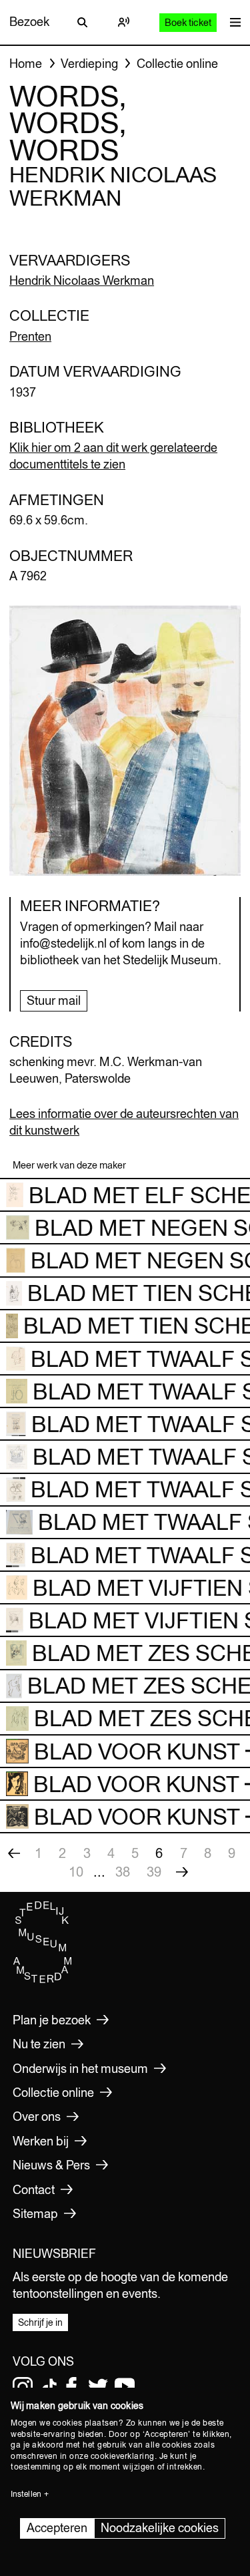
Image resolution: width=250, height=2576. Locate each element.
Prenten (30, 336)
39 (154, 1872)
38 (123, 1872)
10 (76, 1872)
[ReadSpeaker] (124, 22)
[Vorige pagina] (14, 1853)
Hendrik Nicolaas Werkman (82, 280)
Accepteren (57, 2528)
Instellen (26, 2494)
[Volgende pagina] (182, 1872)
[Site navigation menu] (232, 22)
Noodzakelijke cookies (160, 2528)
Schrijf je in (40, 2322)
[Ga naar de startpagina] (43, 1980)
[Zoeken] (82, 22)
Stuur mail (54, 1001)
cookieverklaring (123, 2456)
